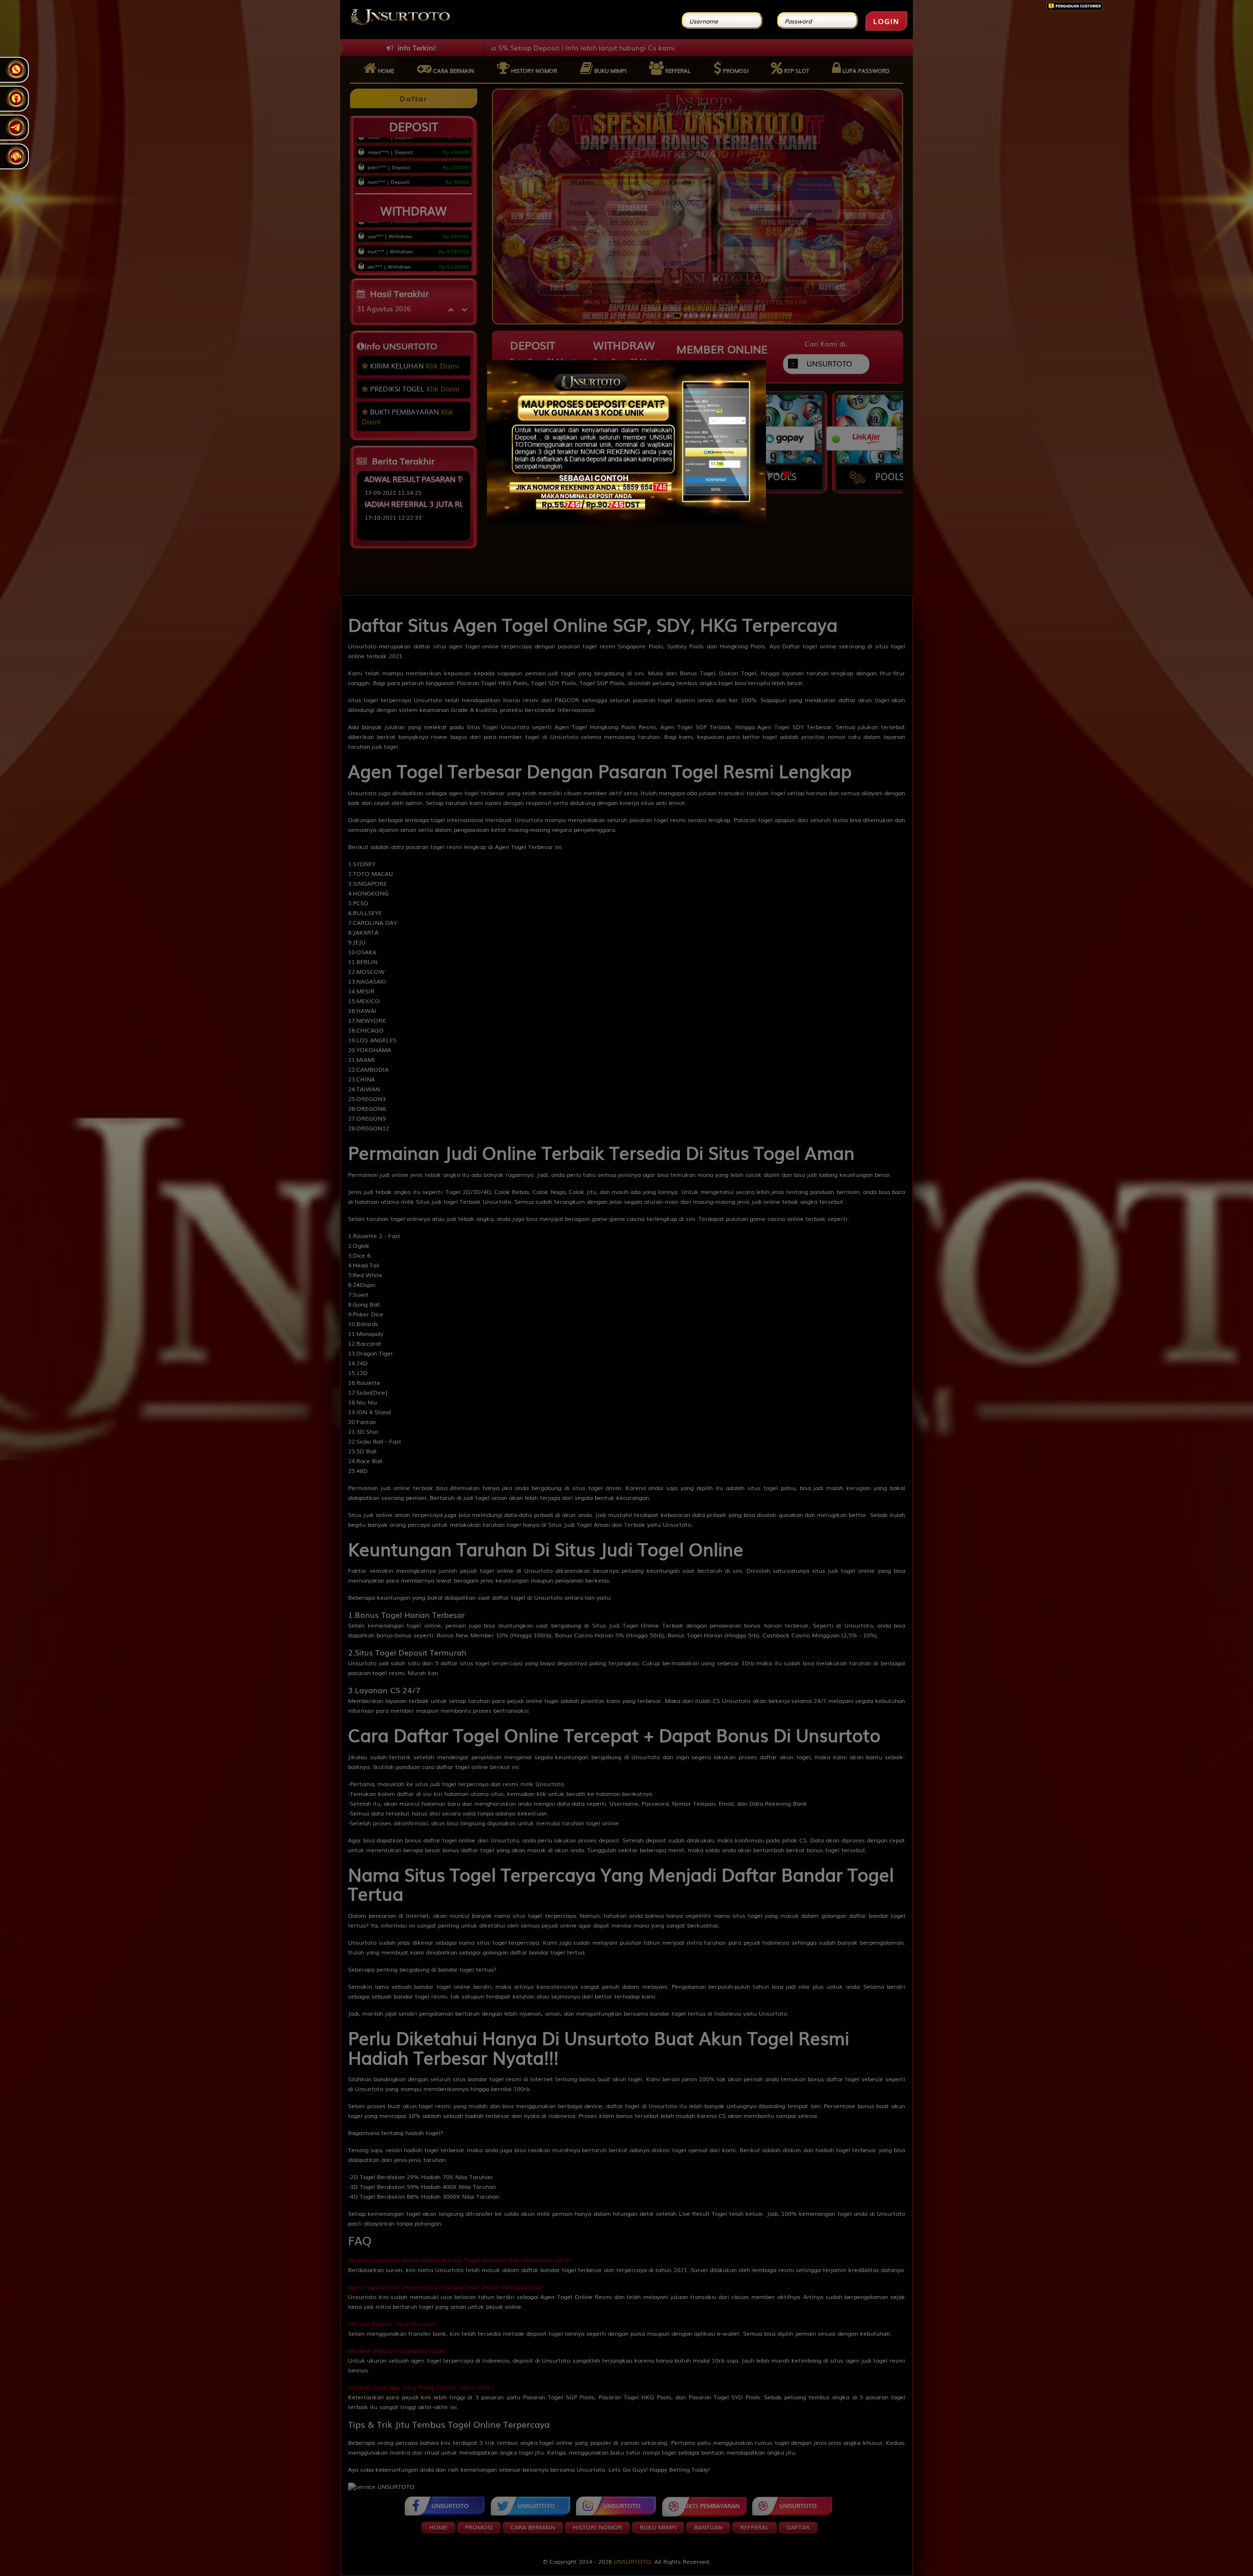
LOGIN (886, 21)
